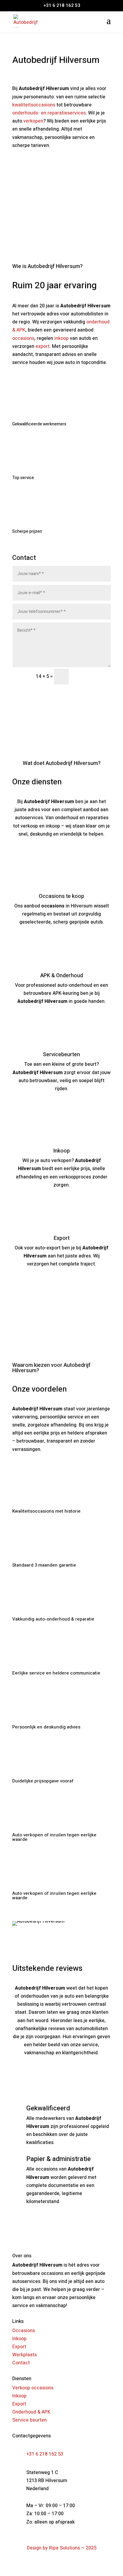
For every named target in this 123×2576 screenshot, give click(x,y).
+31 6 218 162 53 (45, 2454)
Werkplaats (24, 2355)
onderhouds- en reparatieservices (49, 113)
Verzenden (89, 676)
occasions (23, 338)
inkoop (61, 338)
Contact (24, 164)
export (43, 346)
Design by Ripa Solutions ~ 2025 (62, 2548)
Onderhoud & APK (31, 2412)
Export (19, 2347)
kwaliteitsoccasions (34, 105)
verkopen (33, 121)
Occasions (24, 2331)
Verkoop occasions (33, 2388)
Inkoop (19, 2339)
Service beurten (30, 2420)
